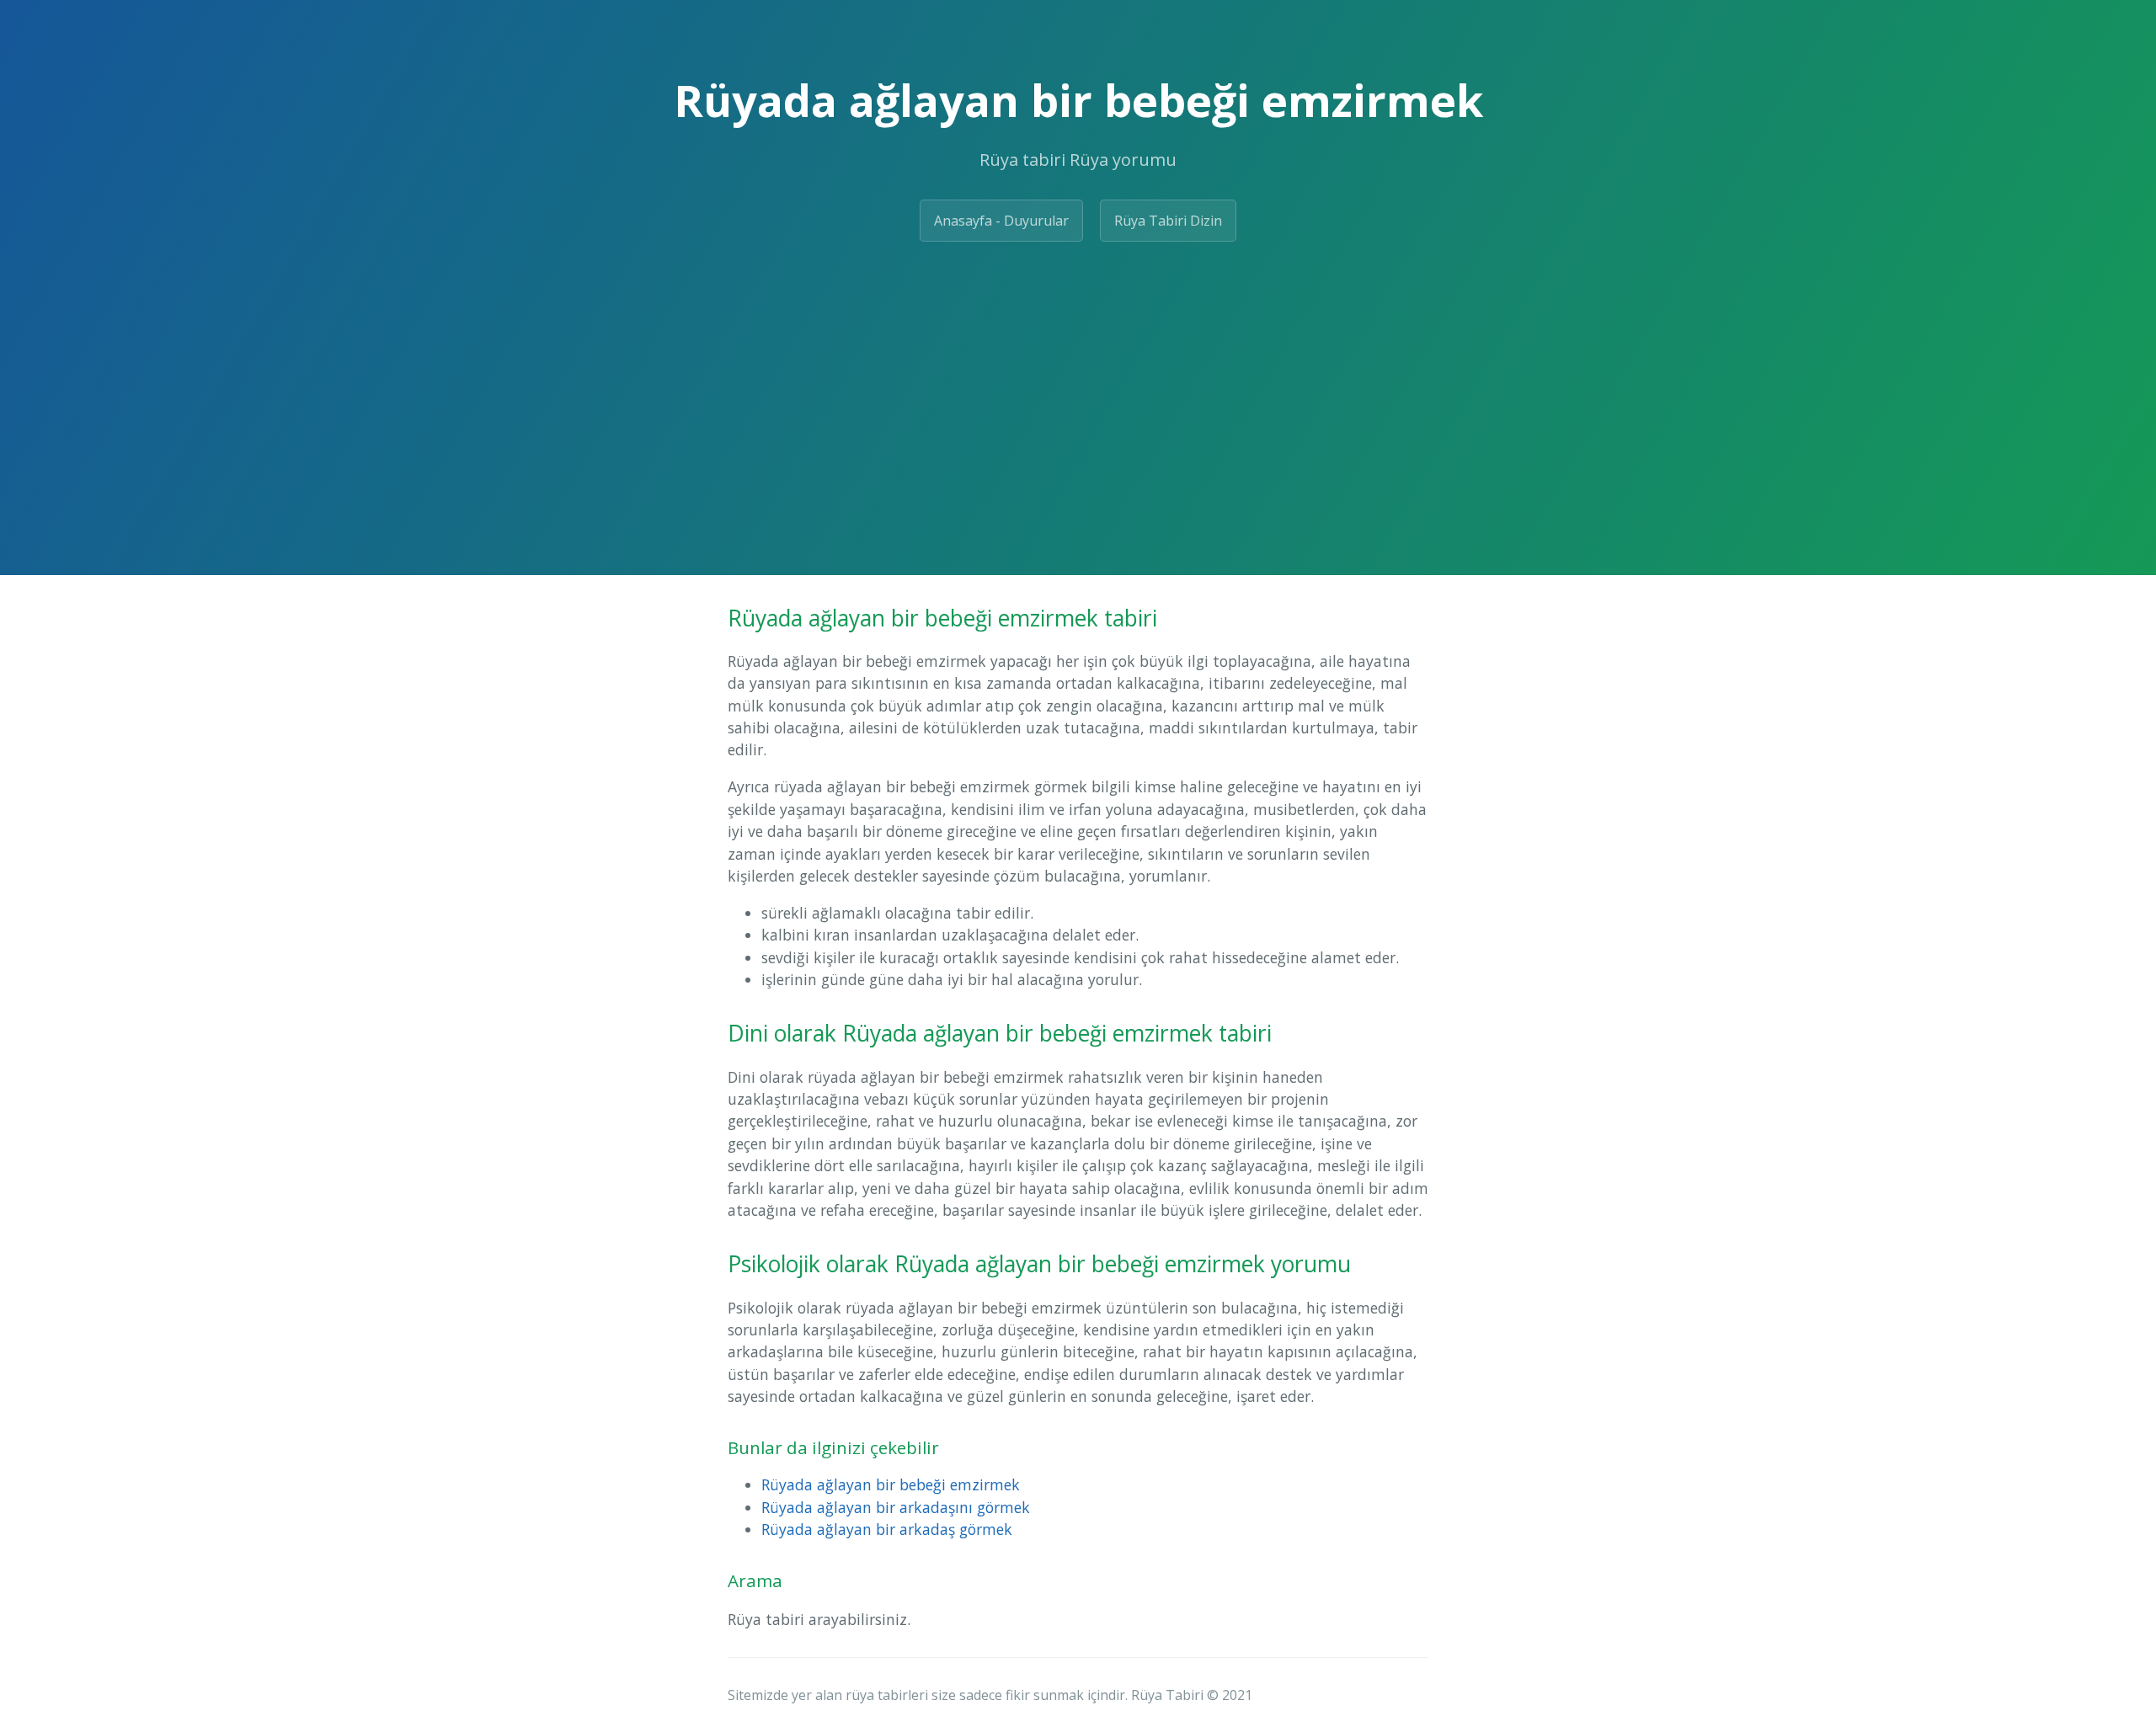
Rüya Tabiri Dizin (1168, 221)
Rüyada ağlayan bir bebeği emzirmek (891, 1484)
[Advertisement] (1078, 381)
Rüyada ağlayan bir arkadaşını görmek (896, 1507)
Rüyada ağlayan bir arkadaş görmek (887, 1529)
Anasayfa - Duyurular (1001, 221)
